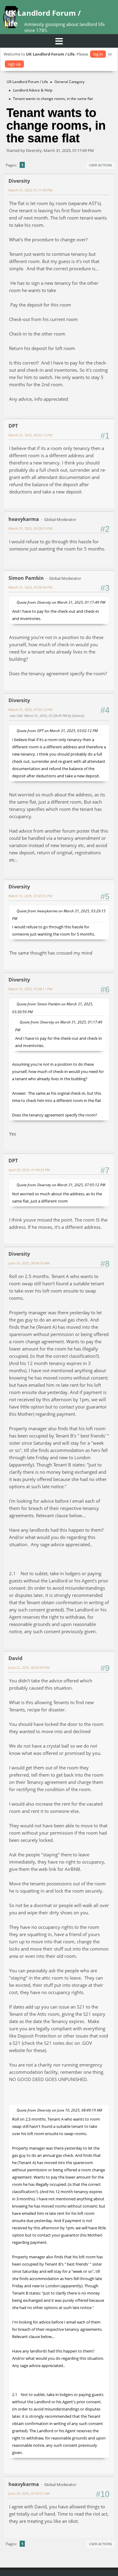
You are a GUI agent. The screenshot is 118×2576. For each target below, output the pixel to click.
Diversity (19, 181)
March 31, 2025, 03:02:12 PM (30, 435)
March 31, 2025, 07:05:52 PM (30, 896)
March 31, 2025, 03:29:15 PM (30, 528)
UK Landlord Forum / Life (43, 18)
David (15, 1658)
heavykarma (24, 519)
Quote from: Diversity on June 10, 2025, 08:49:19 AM (59, 2110)
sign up (14, 64)
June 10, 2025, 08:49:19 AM (29, 1263)
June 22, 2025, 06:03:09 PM (29, 1667)
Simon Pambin (26, 578)
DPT (13, 426)
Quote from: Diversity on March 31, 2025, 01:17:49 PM (61, 602)
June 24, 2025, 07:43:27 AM (29, 2493)
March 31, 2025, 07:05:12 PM (30, 710)
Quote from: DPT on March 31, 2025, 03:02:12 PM (57, 731)
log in (98, 54)
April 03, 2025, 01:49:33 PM (29, 1170)
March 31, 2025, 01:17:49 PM (30, 190)
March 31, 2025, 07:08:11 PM (30, 989)
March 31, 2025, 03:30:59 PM (30, 587)
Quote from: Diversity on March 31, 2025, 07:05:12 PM (61, 1185)
